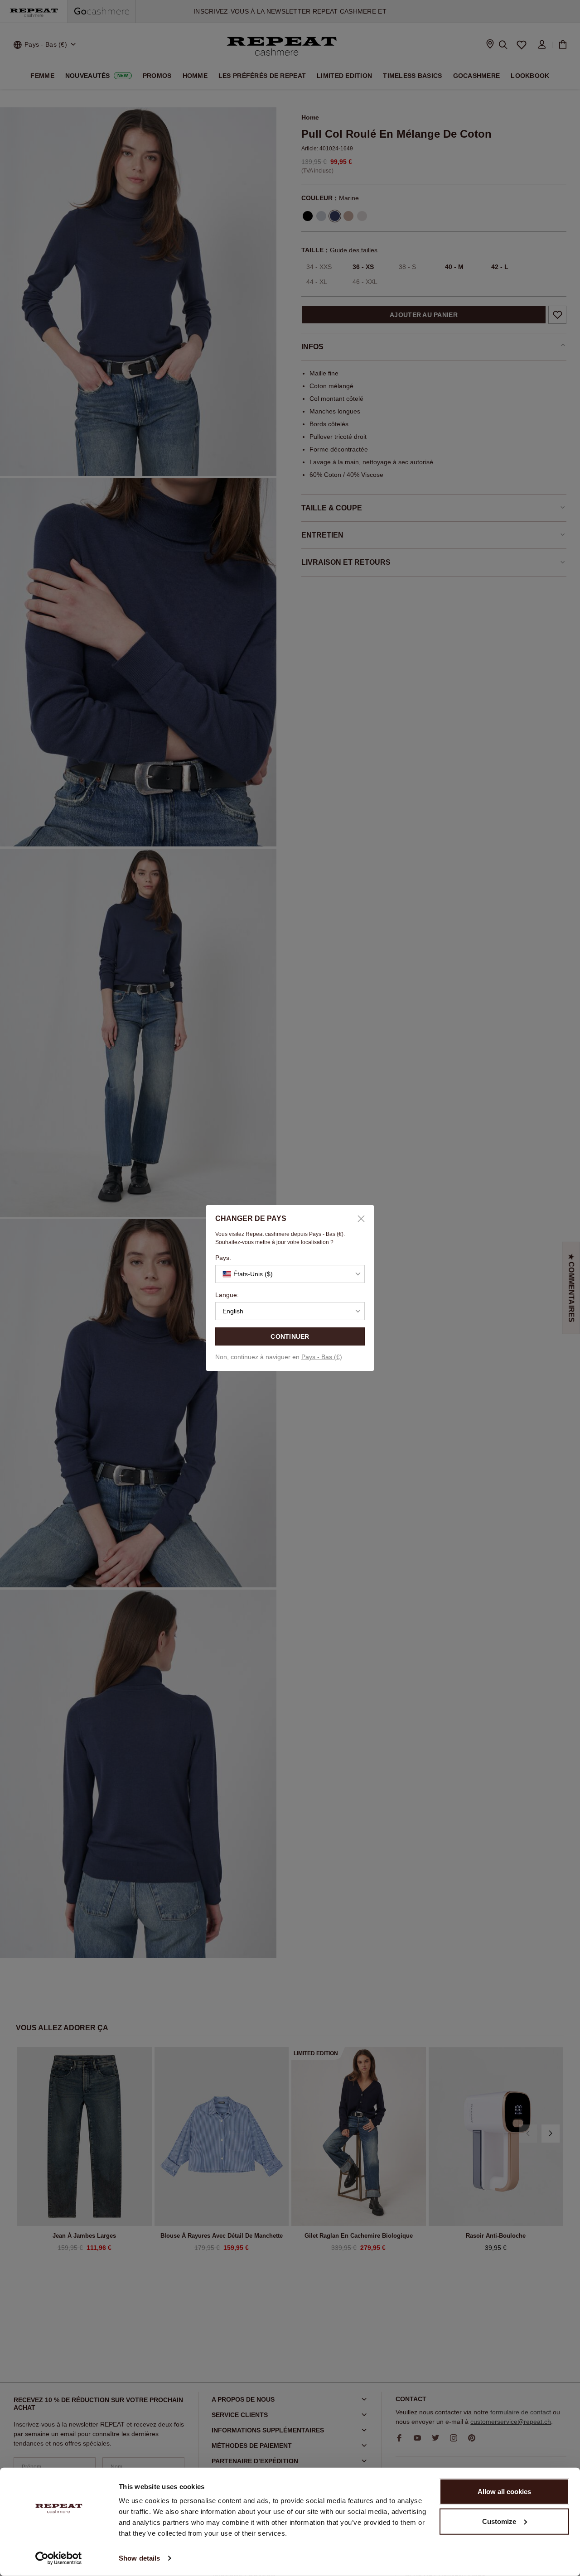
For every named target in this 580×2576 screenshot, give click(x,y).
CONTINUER (290, 1336)
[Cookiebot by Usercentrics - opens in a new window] (59, 2558)
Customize (499, 2521)
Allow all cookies (504, 2492)
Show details (139, 2558)
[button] (290, 1274)
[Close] (358, 1219)
